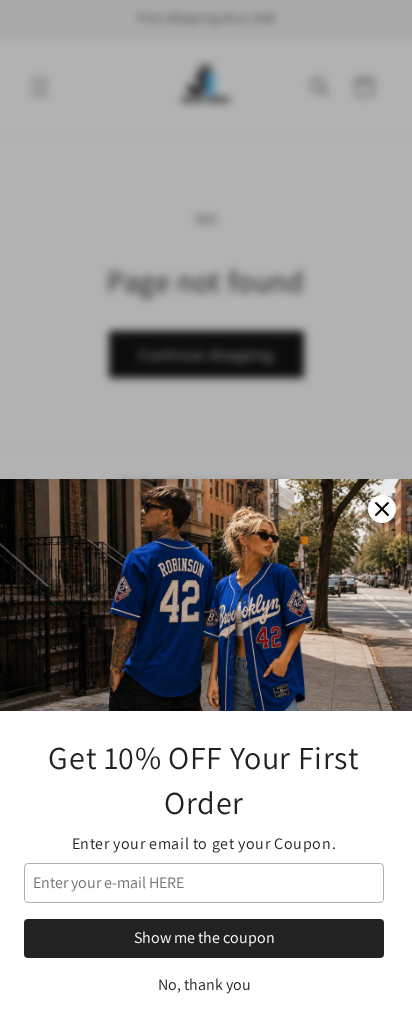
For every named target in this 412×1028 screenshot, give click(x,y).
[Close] (382, 509)
